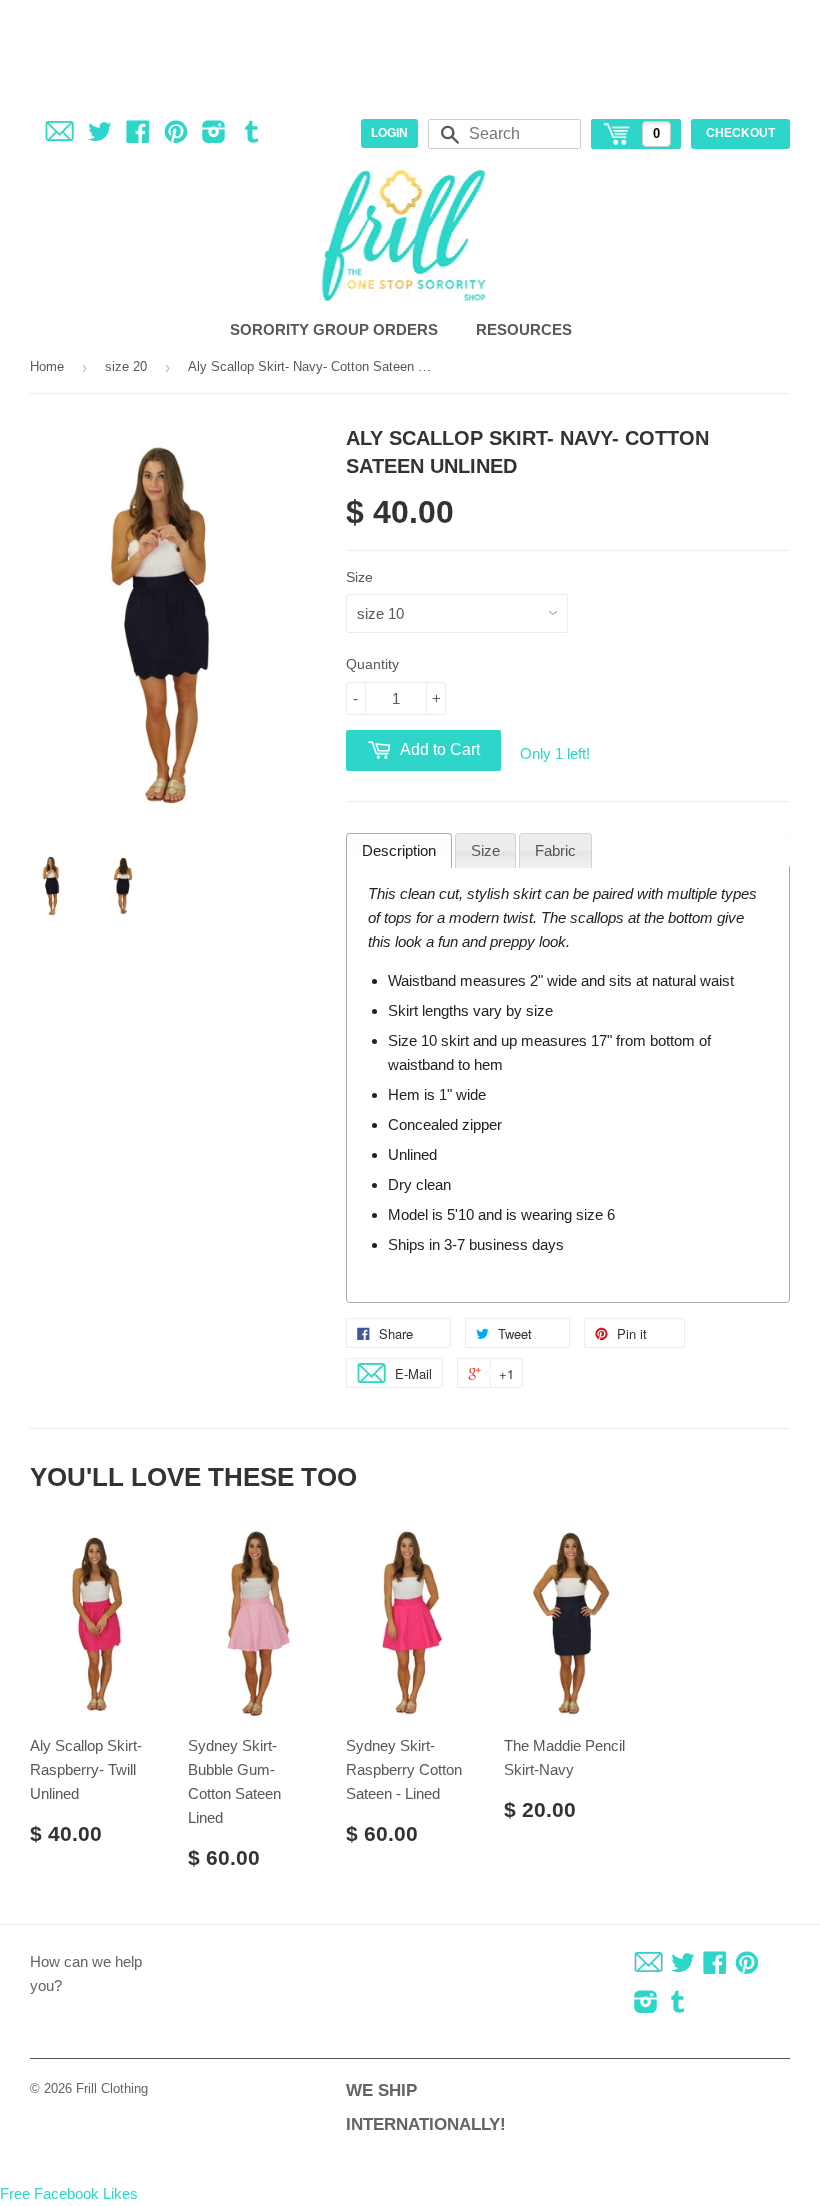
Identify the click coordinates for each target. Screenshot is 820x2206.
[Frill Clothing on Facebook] (138, 135)
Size (359, 577)
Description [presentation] (399, 850)
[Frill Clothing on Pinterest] (176, 135)
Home (47, 366)
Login (389, 133)
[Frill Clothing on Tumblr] (252, 135)
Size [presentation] (485, 850)
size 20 (126, 366)
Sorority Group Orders (336, 329)
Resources (526, 329)
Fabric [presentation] (555, 850)
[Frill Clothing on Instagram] (214, 135)
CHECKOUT (740, 133)
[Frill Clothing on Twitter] (100, 135)
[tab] (399, 851)
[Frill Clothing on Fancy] (59, 135)
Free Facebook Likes (69, 2193)
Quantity (372, 664)
